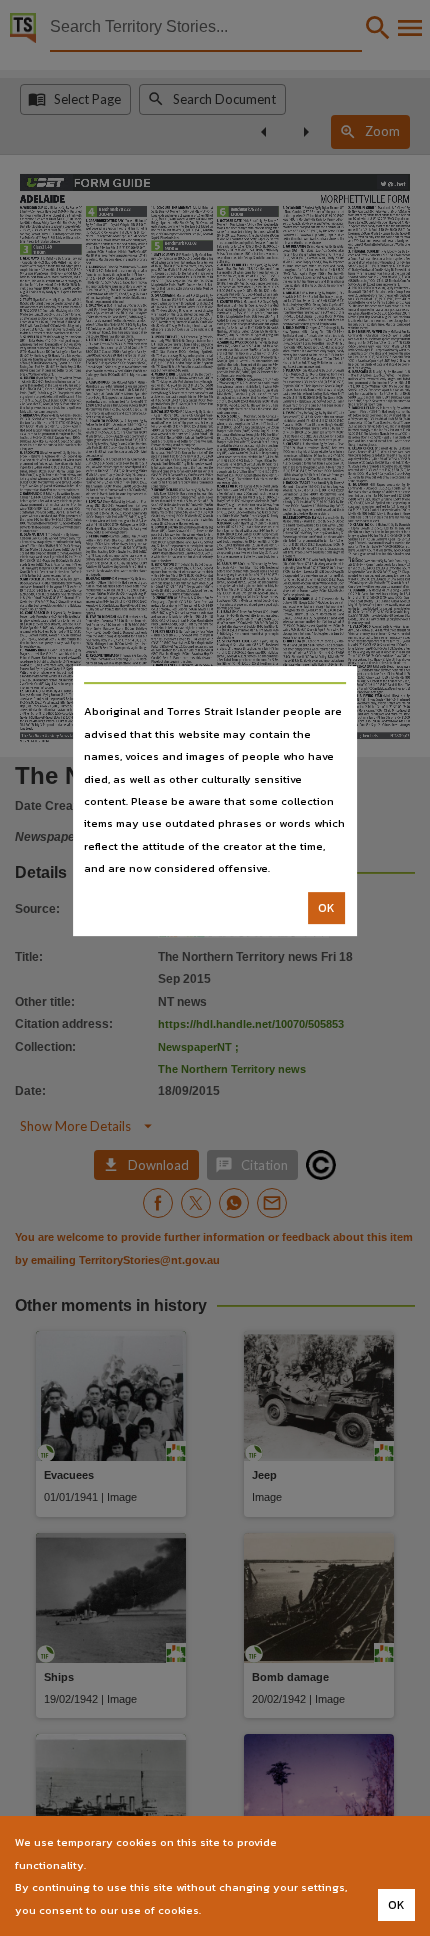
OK (326, 908)
